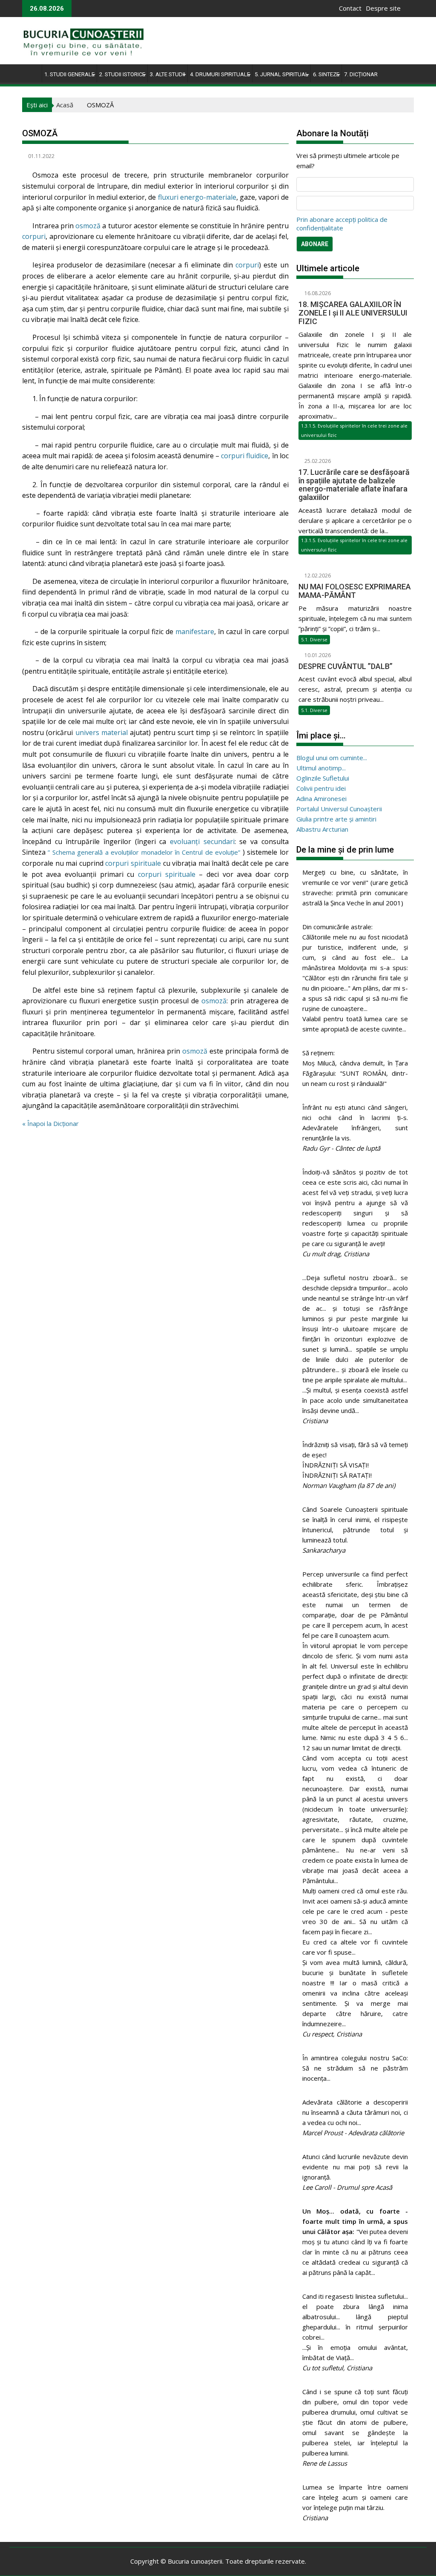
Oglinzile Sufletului (323, 778)
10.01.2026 (317, 655)
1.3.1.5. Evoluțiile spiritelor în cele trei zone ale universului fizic (354, 430)
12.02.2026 (317, 576)
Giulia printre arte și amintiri (336, 819)
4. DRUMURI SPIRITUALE (220, 74)
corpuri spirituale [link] (133, 863)
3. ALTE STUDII (168, 74)
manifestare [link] (195, 632)
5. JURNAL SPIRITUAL (281, 74)
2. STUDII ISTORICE (122, 74)
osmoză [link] (88, 226)
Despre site (383, 8)
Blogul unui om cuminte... (332, 758)
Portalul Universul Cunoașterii (339, 809)
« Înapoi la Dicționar (50, 1123)
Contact (350, 8)
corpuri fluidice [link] (245, 456)
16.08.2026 (317, 293)
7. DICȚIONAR (361, 74)
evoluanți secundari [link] (202, 841)
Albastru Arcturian (322, 829)
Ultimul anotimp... (321, 768)
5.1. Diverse (314, 639)
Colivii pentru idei (321, 788)
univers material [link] (102, 732)
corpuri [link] (34, 236)
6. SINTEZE (326, 74)
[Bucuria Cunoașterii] (30, 73)
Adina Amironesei (321, 798)
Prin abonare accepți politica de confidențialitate (342, 224)
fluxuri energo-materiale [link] (197, 197)
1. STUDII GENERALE (69, 74)
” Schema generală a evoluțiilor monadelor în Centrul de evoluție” (144, 852)
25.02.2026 (317, 461)
